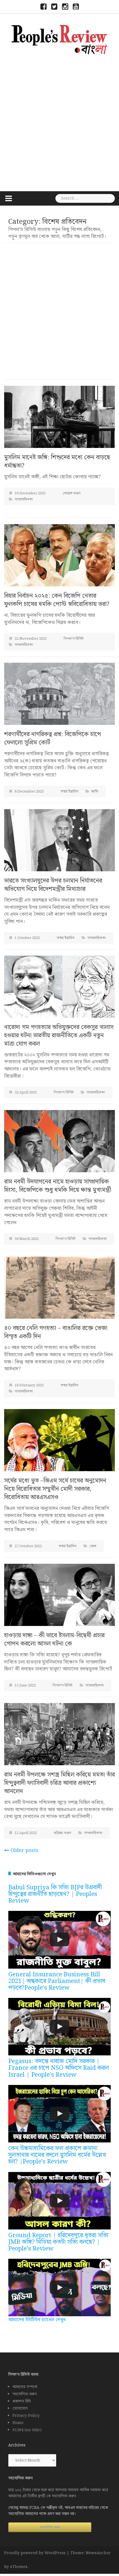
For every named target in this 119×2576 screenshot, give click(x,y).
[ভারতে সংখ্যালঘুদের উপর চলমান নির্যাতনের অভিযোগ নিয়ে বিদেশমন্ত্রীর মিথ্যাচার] (59, 840)
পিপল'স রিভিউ (74, 639)
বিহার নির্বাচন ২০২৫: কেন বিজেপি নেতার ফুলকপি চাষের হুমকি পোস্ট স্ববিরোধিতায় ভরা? (57, 600)
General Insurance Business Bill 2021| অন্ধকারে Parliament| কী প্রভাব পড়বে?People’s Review (57, 1981)
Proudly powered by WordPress (35, 2553)
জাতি (95, 792)
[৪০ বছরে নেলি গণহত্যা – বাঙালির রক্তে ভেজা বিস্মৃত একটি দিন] (59, 1288)
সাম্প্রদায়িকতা (24, 499)
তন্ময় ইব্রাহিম (69, 792)
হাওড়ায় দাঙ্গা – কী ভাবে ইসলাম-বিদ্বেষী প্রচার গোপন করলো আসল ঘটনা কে (54, 1640)
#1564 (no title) (27, 2430)
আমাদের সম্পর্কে (25, 2387)
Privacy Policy (26, 2416)
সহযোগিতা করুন (25, 2394)
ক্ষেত (93, 1546)
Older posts (24, 1850)
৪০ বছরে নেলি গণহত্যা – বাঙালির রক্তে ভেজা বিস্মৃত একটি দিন (56, 1332)
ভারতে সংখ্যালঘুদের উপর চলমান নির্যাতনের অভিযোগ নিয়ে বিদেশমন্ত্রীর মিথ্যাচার (53, 885)
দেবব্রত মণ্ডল (72, 493)
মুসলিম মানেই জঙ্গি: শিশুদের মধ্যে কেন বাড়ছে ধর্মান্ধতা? (57, 462)
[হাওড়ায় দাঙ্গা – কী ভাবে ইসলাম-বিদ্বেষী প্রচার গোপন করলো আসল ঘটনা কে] (59, 1595)
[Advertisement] (59, 122)
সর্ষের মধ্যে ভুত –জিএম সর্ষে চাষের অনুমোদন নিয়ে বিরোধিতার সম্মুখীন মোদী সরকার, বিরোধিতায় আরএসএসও (55, 1489)
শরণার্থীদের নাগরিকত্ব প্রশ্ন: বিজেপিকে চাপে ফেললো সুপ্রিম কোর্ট (53, 739)
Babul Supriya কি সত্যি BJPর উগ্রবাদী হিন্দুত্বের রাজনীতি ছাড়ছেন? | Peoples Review (55, 1894)
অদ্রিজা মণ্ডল (62, 1833)
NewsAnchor (98, 2553)
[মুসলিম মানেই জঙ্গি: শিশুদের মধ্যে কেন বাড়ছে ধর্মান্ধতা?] (59, 417)
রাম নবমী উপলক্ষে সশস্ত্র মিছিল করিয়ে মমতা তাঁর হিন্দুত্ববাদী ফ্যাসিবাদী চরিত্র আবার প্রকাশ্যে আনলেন (59, 1783)
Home (18, 2423)
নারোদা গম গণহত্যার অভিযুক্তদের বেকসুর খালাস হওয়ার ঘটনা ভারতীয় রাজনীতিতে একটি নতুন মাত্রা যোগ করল (59, 1036)
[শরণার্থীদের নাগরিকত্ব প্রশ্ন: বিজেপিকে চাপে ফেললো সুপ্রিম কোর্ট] (59, 693)
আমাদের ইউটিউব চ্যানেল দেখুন (37, 2320)
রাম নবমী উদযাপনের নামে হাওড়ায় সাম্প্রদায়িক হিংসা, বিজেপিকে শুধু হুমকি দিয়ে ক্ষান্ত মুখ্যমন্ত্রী (58, 1186)
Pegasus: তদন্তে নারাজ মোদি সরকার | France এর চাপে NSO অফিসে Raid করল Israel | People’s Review (59, 2068)
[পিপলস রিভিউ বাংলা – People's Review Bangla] (59, 39)
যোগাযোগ (20, 2409)
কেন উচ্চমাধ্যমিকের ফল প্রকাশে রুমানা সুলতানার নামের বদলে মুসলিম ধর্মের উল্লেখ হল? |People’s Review (57, 2155)
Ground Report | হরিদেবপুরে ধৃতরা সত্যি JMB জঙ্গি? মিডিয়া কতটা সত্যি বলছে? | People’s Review (58, 2242)
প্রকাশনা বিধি (22, 2401)
